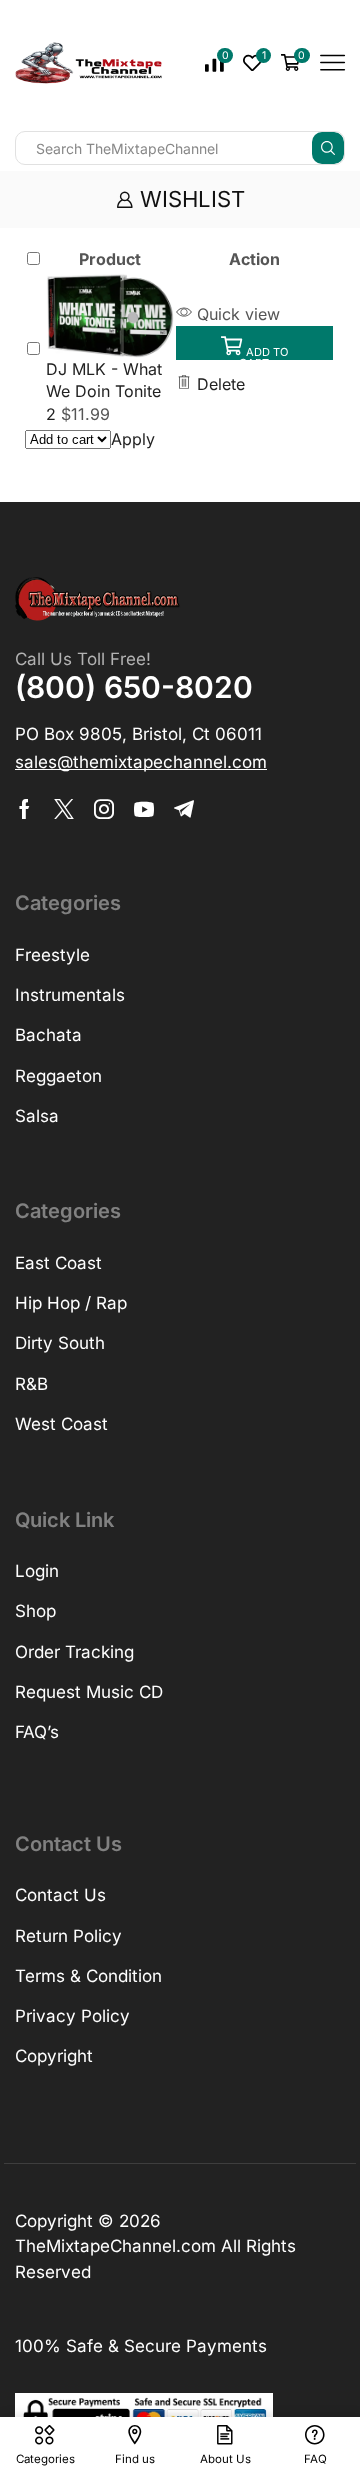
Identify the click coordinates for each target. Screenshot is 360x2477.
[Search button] (328, 148)
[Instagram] (104, 809)
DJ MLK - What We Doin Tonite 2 (104, 392)
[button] (254, 343)
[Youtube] (144, 809)
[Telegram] (184, 809)
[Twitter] (64, 809)
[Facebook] (24, 809)
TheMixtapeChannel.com (115, 2246)
